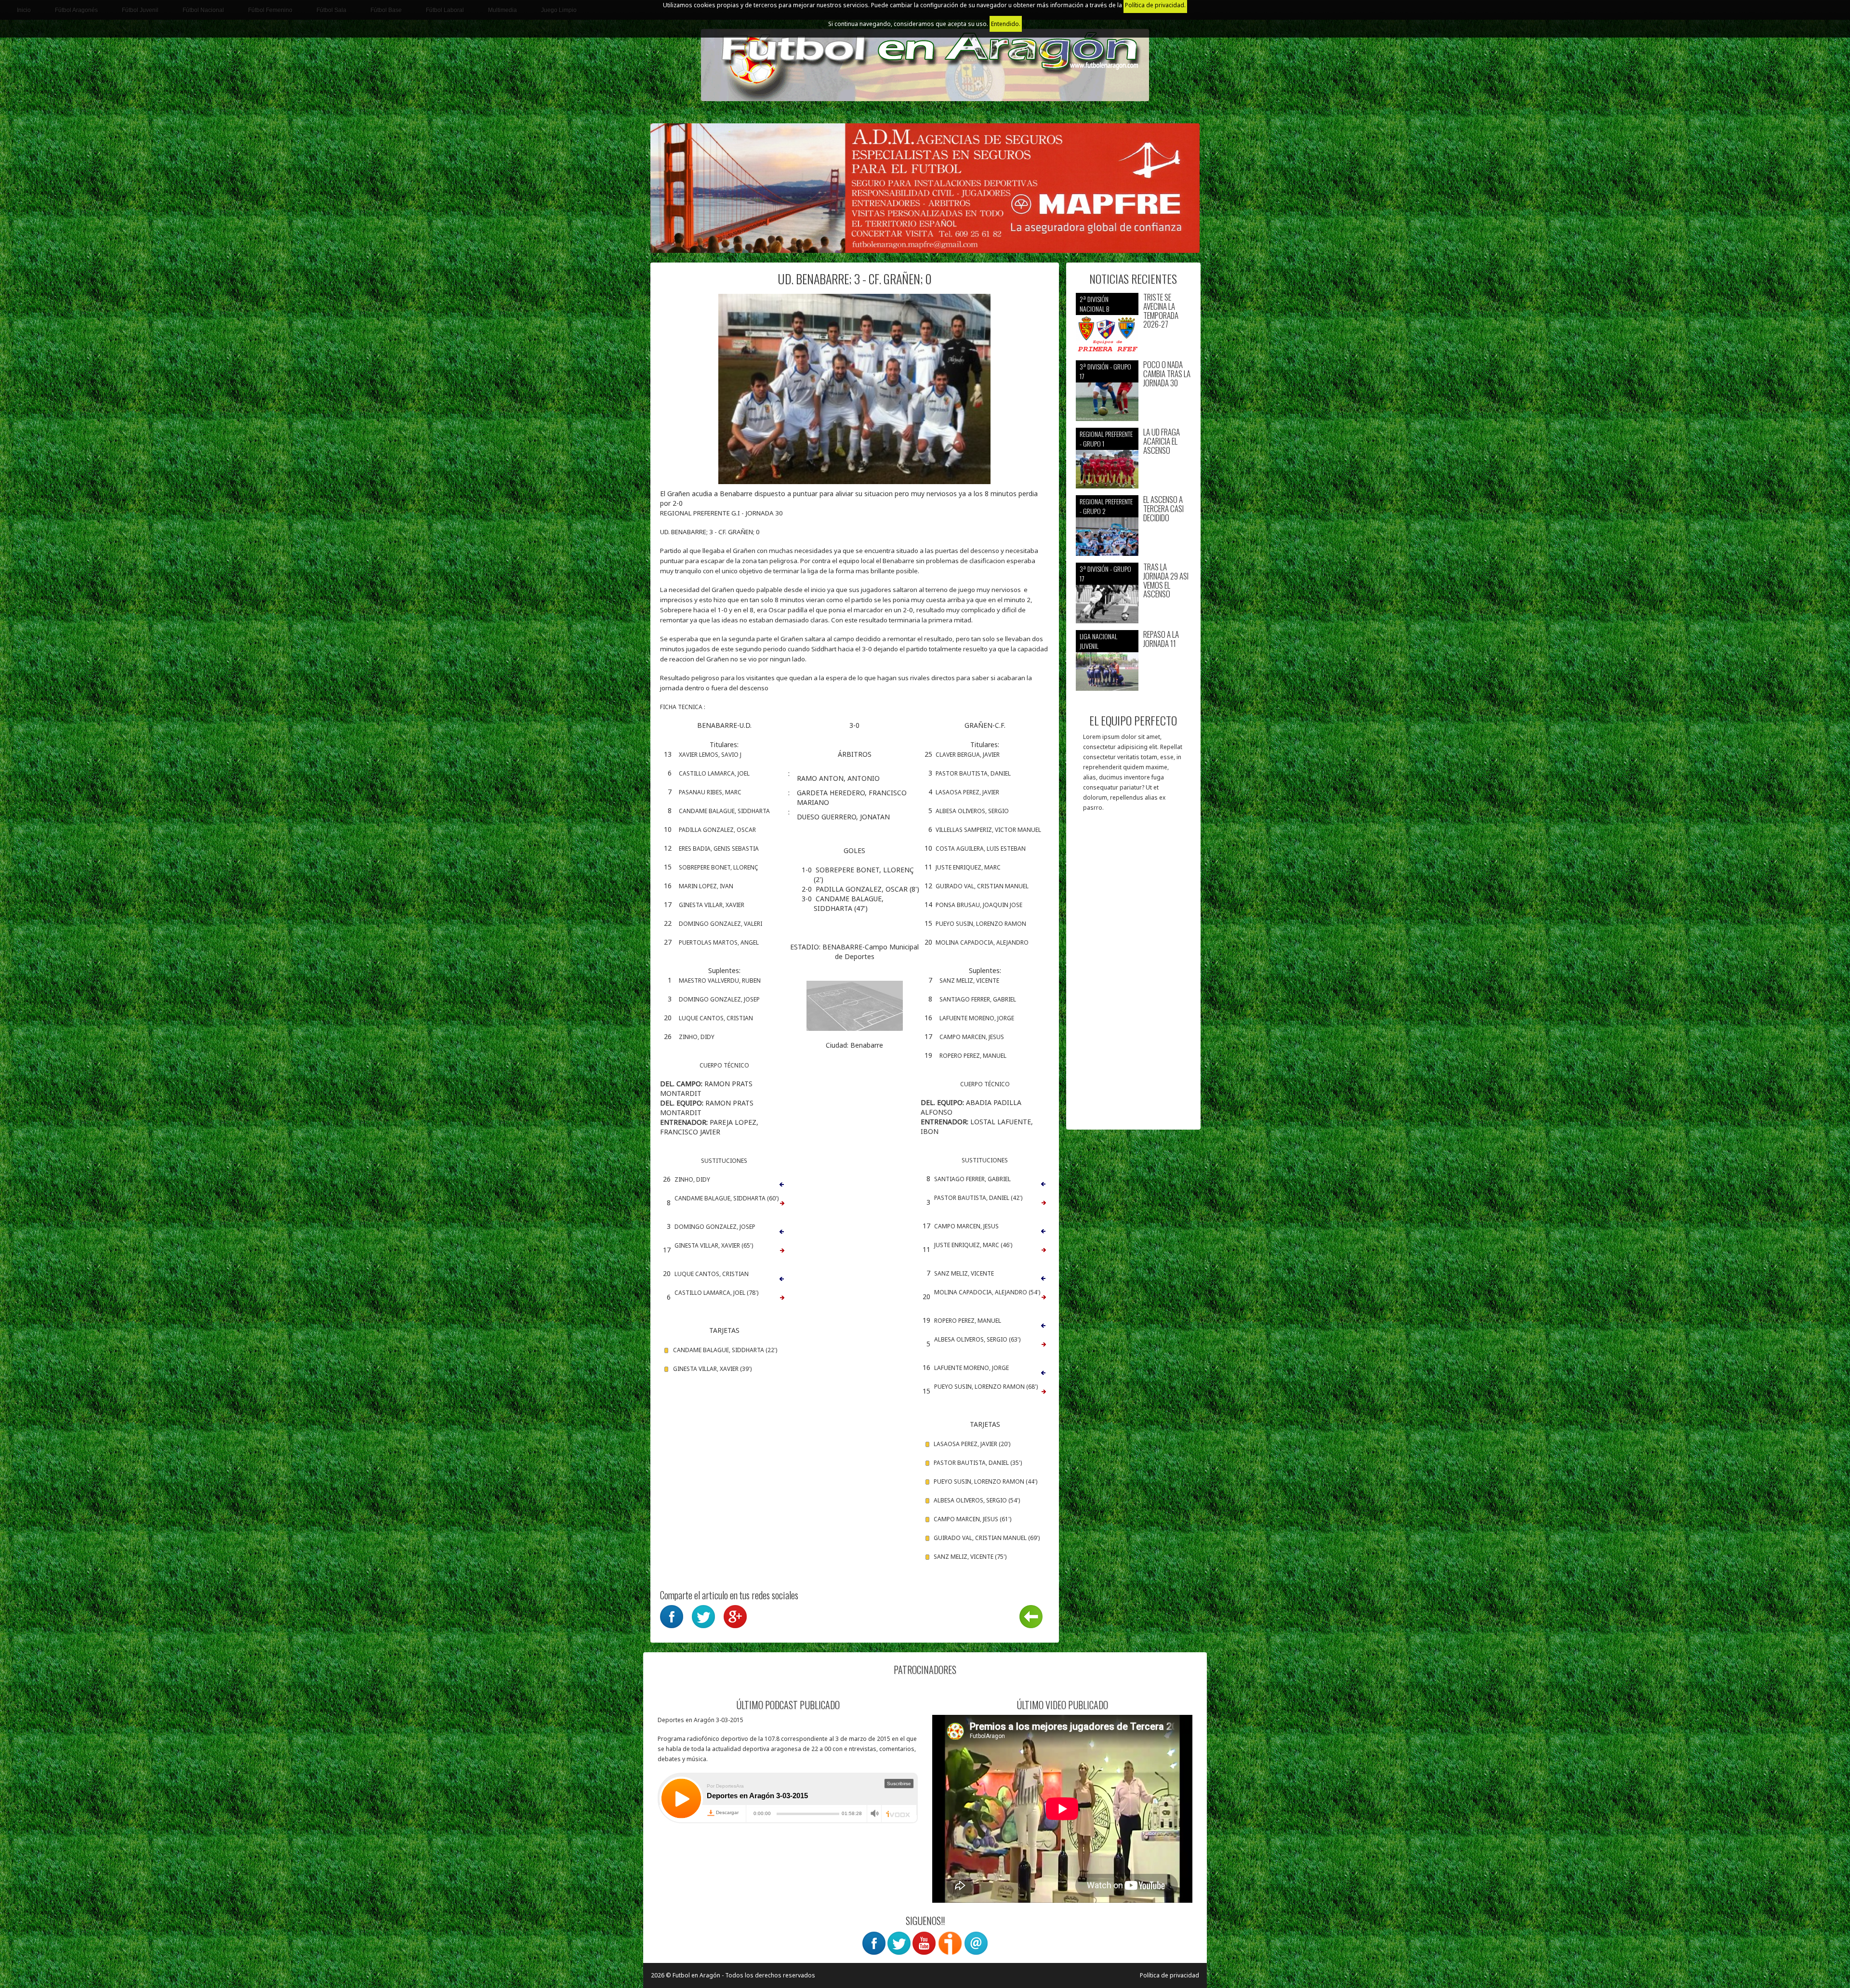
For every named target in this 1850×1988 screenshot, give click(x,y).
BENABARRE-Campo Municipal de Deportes (871, 952)
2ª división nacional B (1094, 304)
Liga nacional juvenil (1098, 641)
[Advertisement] (1133, 975)
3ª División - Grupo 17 (1105, 371)
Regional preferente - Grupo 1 (1106, 439)
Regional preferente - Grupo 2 (1106, 506)
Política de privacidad (1169, 1975)
